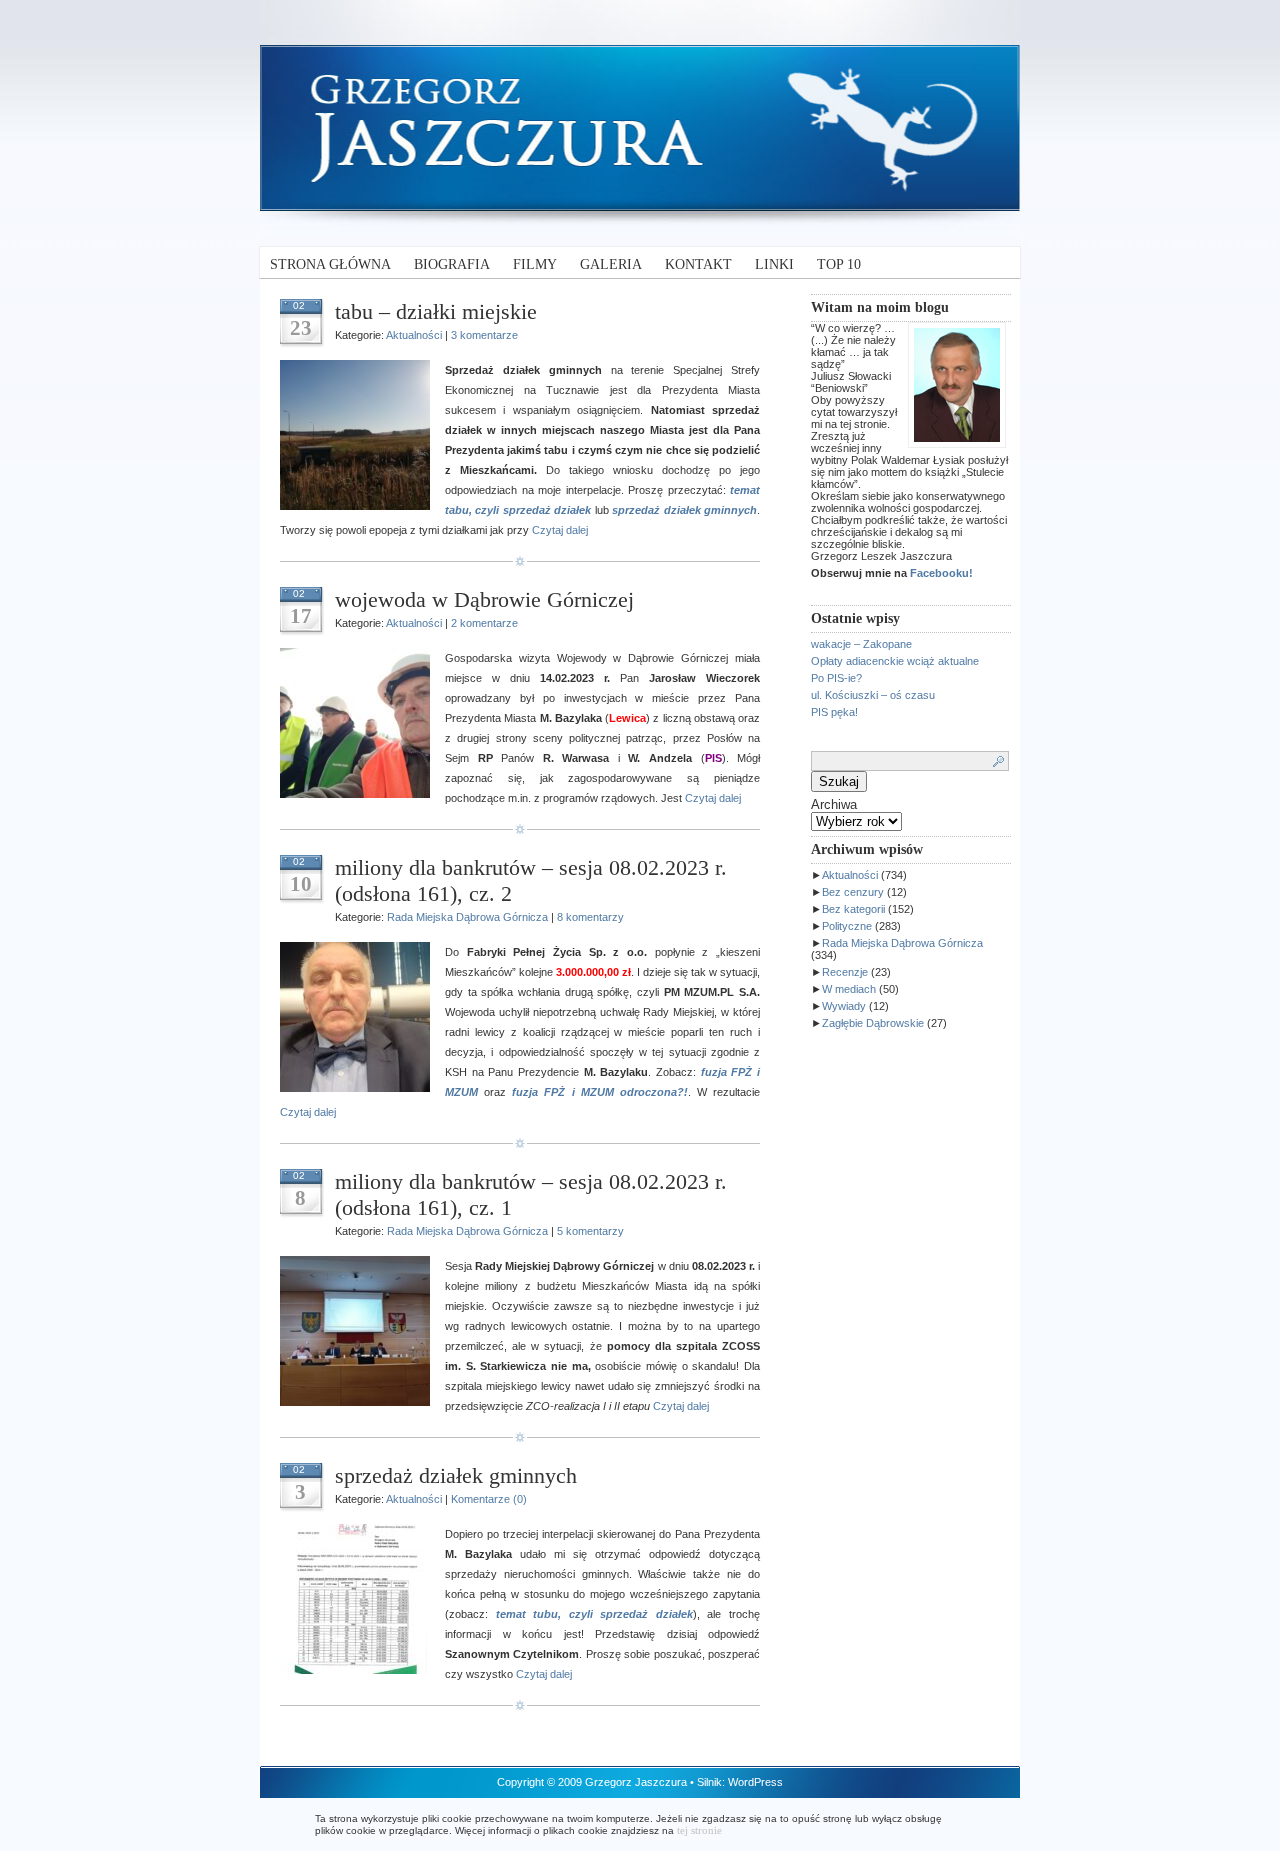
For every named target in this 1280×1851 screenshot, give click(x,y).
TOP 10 (839, 264)
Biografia (452, 264)
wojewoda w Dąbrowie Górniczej (484, 599)
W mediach (849, 989)
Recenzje (845, 972)
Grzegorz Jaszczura (636, 1782)
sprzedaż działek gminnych (456, 1475)
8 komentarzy (590, 917)
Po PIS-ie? (836, 678)
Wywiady (844, 1006)
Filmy (535, 264)
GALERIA (611, 264)
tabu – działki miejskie (436, 311)
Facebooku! (941, 573)
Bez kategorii (853, 909)
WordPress (755, 1782)
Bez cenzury (853, 892)
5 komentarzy (590, 1231)
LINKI (774, 264)
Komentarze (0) (489, 1499)
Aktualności (850, 875)
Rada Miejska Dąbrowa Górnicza (902, 943)
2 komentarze (484, 623)
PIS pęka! (834, 712)
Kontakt (698, 264)
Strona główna (330, 264)
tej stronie (699, 1830)
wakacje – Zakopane (861, 644)
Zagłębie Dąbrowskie (873, 1023)
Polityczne (847, 926)
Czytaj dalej (560, 530)
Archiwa (834, 804)
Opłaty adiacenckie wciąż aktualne (895, 661)
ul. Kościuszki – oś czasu (873, 695)
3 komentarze (484, 335)
